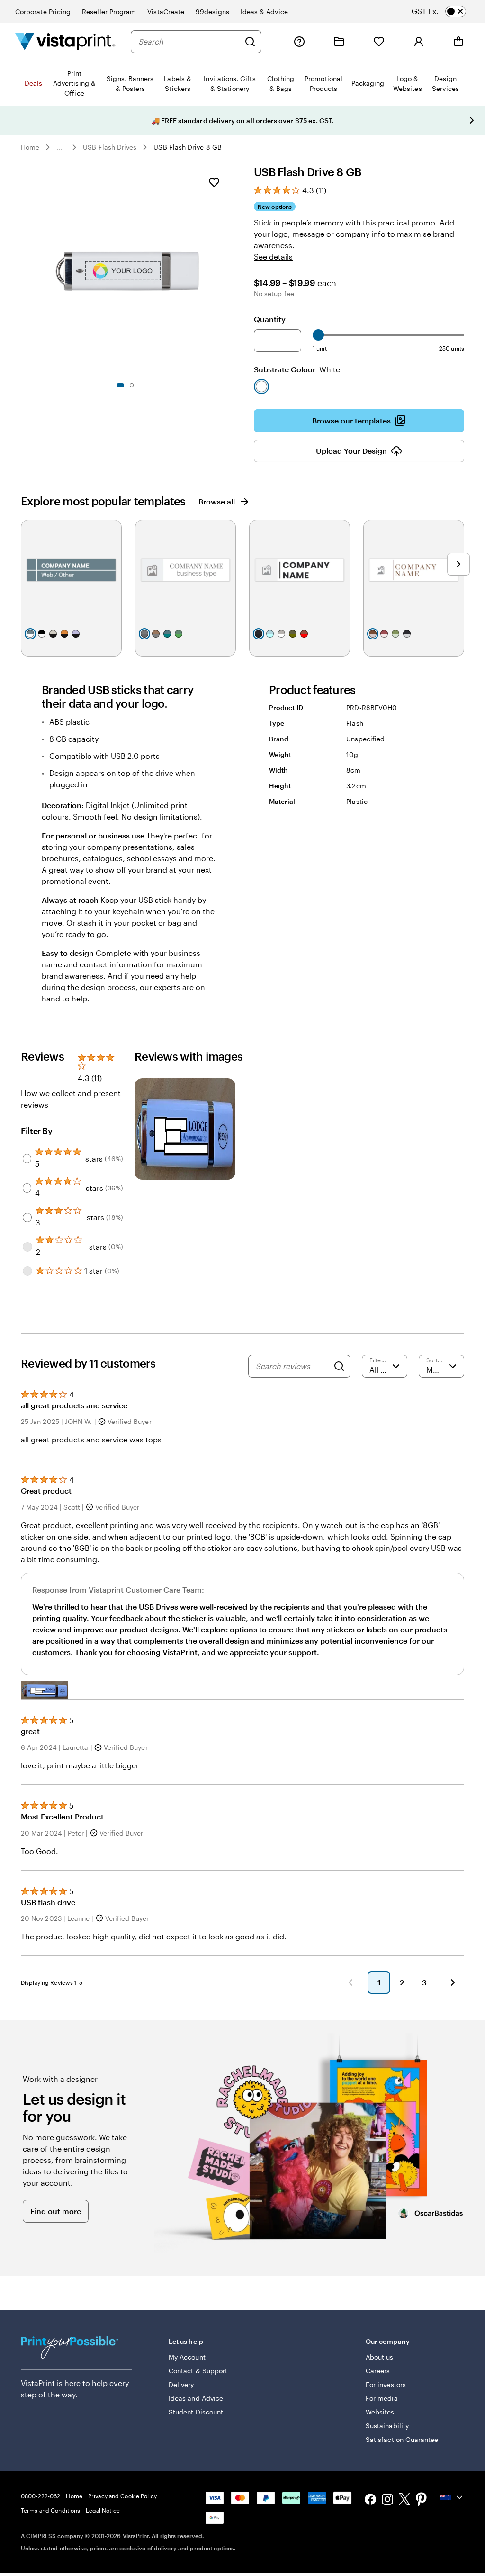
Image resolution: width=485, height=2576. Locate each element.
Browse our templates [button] (351, 420)
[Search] (250, 42)
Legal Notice (103, 2510)
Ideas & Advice (264, 12)
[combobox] (189, 42)
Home (30, 147)
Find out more (56, 2211)
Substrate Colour (297, 369)
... (59, 147)
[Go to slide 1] (120, 385)
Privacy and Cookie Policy (122, 2496)
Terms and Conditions (50, 2510)
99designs (212, 12)
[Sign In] (419, 42)
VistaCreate (166, 12)
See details (273, 257)
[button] (45, 1690)
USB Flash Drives (110, 147)
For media (382, 2398)
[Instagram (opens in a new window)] (387, 2500)
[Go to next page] (453, 1982)
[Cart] (458, 42)
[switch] (447, 11)
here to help (86, 2383)
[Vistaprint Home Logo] (65, 41)
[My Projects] (339, 42)
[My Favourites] (379, 42)
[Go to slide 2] (132, 385)
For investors (386, 2384)
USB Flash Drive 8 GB (187, 147)
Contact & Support (198, 2371)
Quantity (270, 319)
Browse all (217, 501)
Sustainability (387, 2426)
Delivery (181, 2384)
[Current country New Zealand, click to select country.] (452, 2497)
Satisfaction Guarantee (402, 2439)
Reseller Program (109, 12)
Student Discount (196, 2412)
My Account (187, 2357)
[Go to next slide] (472, 120)
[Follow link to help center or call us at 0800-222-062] (299, 42)
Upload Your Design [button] (351, 451)
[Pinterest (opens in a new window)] (422, 2500)
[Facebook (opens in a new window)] (370, 2500)
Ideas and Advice (196, 2398)
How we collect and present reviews (71, 1099)
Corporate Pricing (43, 12)
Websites (380, 2412)
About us (380, 2357)
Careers (378, 2371)
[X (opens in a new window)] (404, 2500)
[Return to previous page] (350, 1982)
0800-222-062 (40, 2496)
